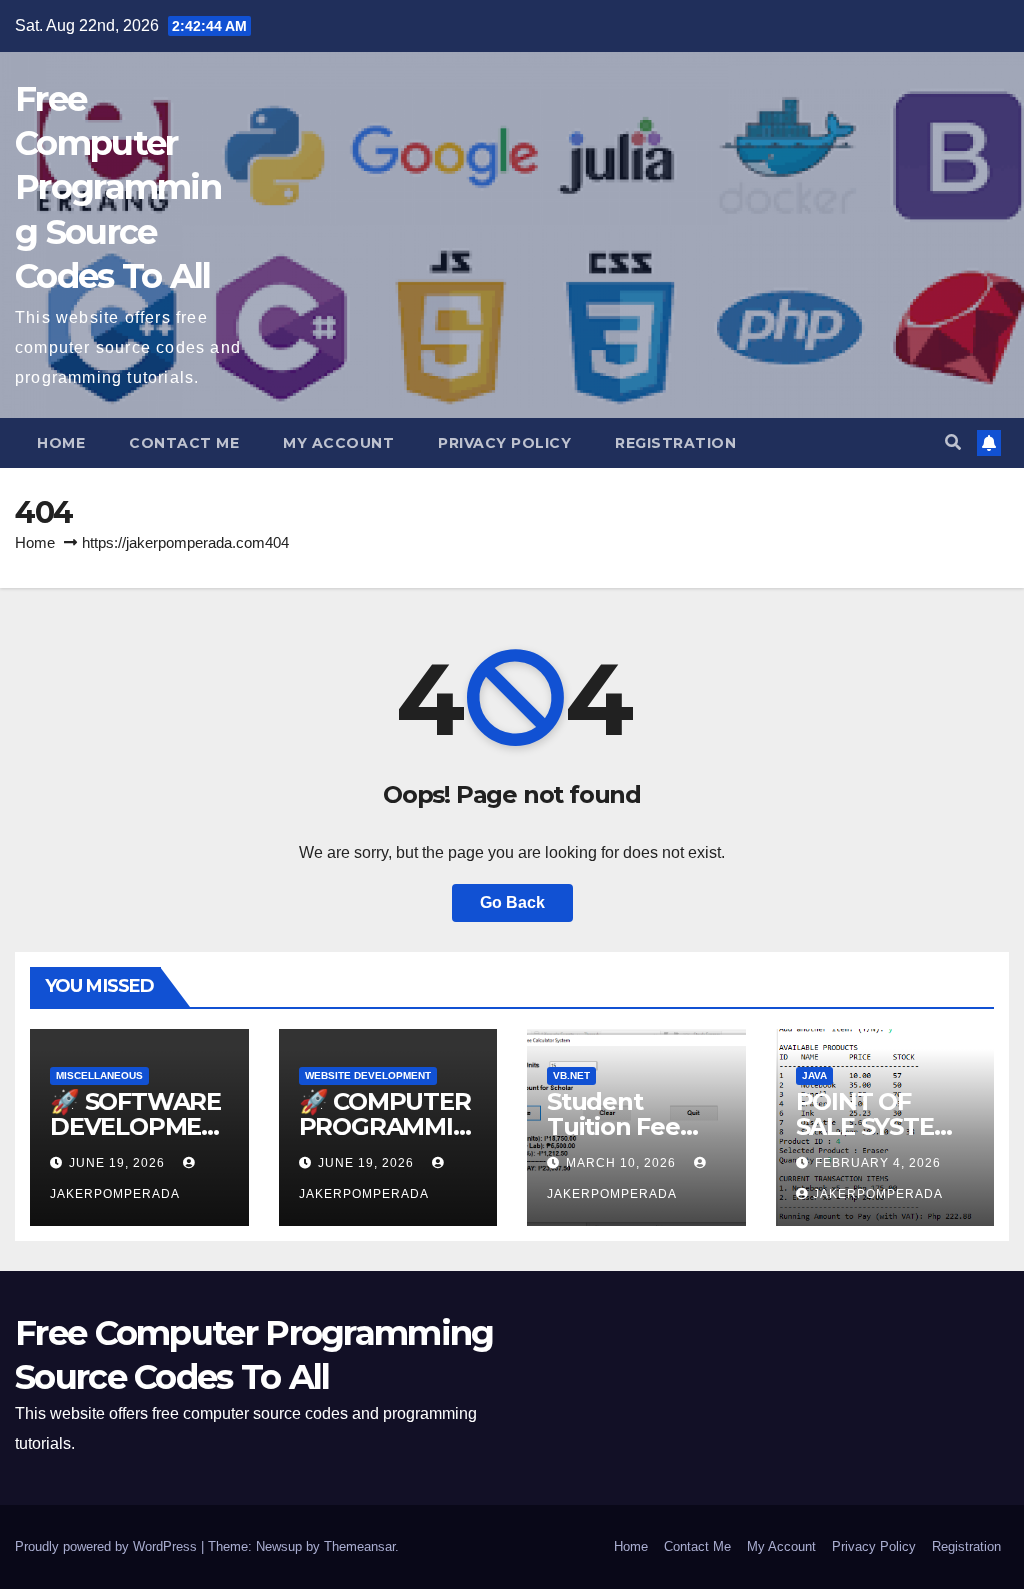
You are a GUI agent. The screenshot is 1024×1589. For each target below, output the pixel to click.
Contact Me (184, 443)
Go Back (512, 902)
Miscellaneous (99, 1075)
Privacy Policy (504, 443)
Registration (675, 443)
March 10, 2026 (623, 1163)
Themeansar (359, 1546)
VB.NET (571, 1075)
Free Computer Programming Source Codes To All (118, 187)
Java (814, 1075)
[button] (953, 442)
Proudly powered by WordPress (108, 1546)
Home (61, 443)
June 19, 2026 (119, 1163)
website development (368, 1075)
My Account (338, 443)
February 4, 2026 (878, 1163)
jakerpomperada (878, 1194)
